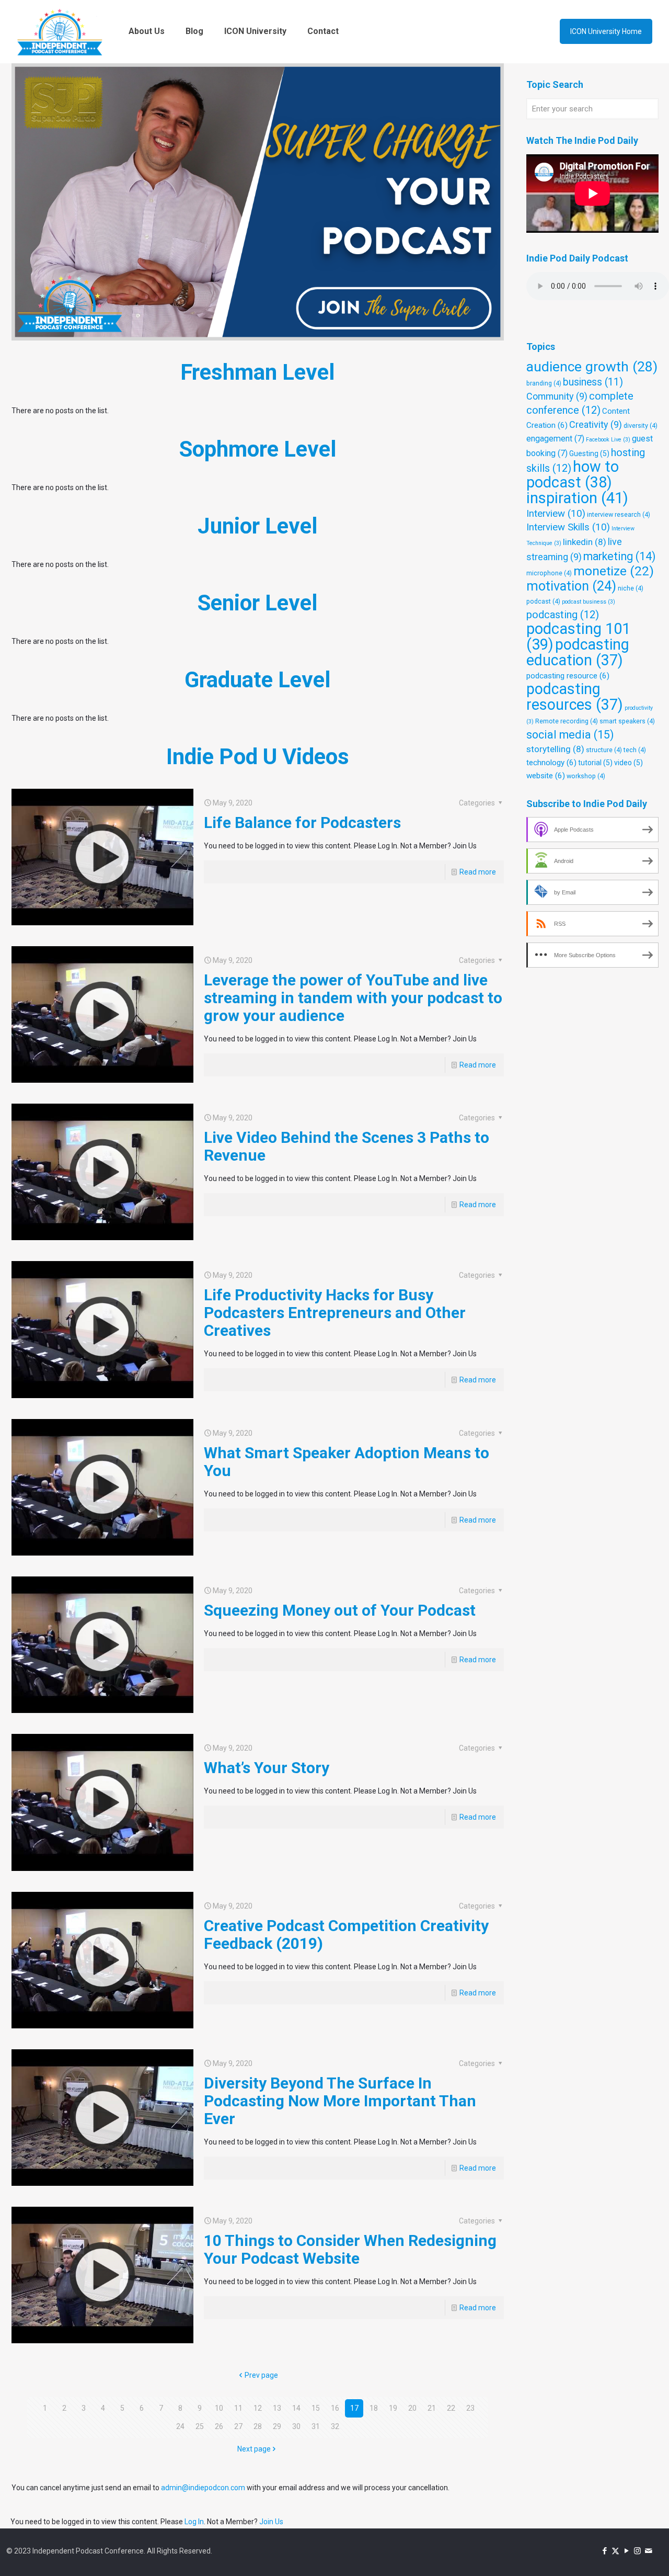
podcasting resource (568, 676)
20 (412, 2408)
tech (635, 750)
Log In (194, 2522)
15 (316, 2408)
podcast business (589, 602)
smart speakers (627, 721)
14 (296, 2408)
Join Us (271, 2522)
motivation (571, 586)
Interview (556, 514)
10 (219, 2408)
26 (219, 2426)
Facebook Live (608, 440)
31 (316, 2426)
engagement (555, 439)
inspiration (577, 498)
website (546, 776)
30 (296, 2426)
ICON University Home (606, 31)
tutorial (595, 763)
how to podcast (573, 474)
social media (570, 735)
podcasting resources (575, 697)
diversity (641, 425)
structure (604, 750)
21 (432, 2408)
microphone (549, 573)
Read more (478, 872)
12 (258, 2408)
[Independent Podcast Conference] (60, 31)
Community (557, 396)
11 (238, 2408)
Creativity (596, 424)
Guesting (589, 453)
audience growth (592, 367)
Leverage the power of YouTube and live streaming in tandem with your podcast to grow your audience (353, 998)
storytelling (555, 749)
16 (335, 2408)
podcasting (563, 615)
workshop (586, 776)
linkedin (585, 542)
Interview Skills (568, 527)
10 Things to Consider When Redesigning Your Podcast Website (350, 2249)
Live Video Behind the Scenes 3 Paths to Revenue (347, 1146)
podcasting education (578, 652)
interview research (619, 514)
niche (631, 588)
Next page (254, 2449)
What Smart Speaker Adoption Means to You (347, 1462)
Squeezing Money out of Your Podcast (340, 1610)
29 (277, 2426)
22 (451, 2408)
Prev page (261, 2375)
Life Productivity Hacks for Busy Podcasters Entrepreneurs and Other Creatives (335, 1313)
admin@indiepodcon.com (203, 2488)
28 (258, 2426)
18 (374, 2408)
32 (335, 2426)
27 (238, 2426)
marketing (619, 556)
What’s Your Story (267, 1768)
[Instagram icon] (637, 2551)
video (628, 763)
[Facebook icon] (604, 2551)
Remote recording (567, 721)
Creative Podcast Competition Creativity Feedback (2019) (346, 1934)
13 (277, 2408)
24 (180, 2426)
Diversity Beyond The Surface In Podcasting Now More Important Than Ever (340, 2101)
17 (354, 2408)
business (593, 382)
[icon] (648, 2551)
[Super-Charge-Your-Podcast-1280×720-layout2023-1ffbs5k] (258, 202)
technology (551, 763)
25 (200, 2426)
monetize (614, 571)
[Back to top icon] (619, 2555)
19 (393, 2408)
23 (470, 2408)
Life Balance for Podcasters (302, 822)
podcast (543, 601)
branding (544, 383)
